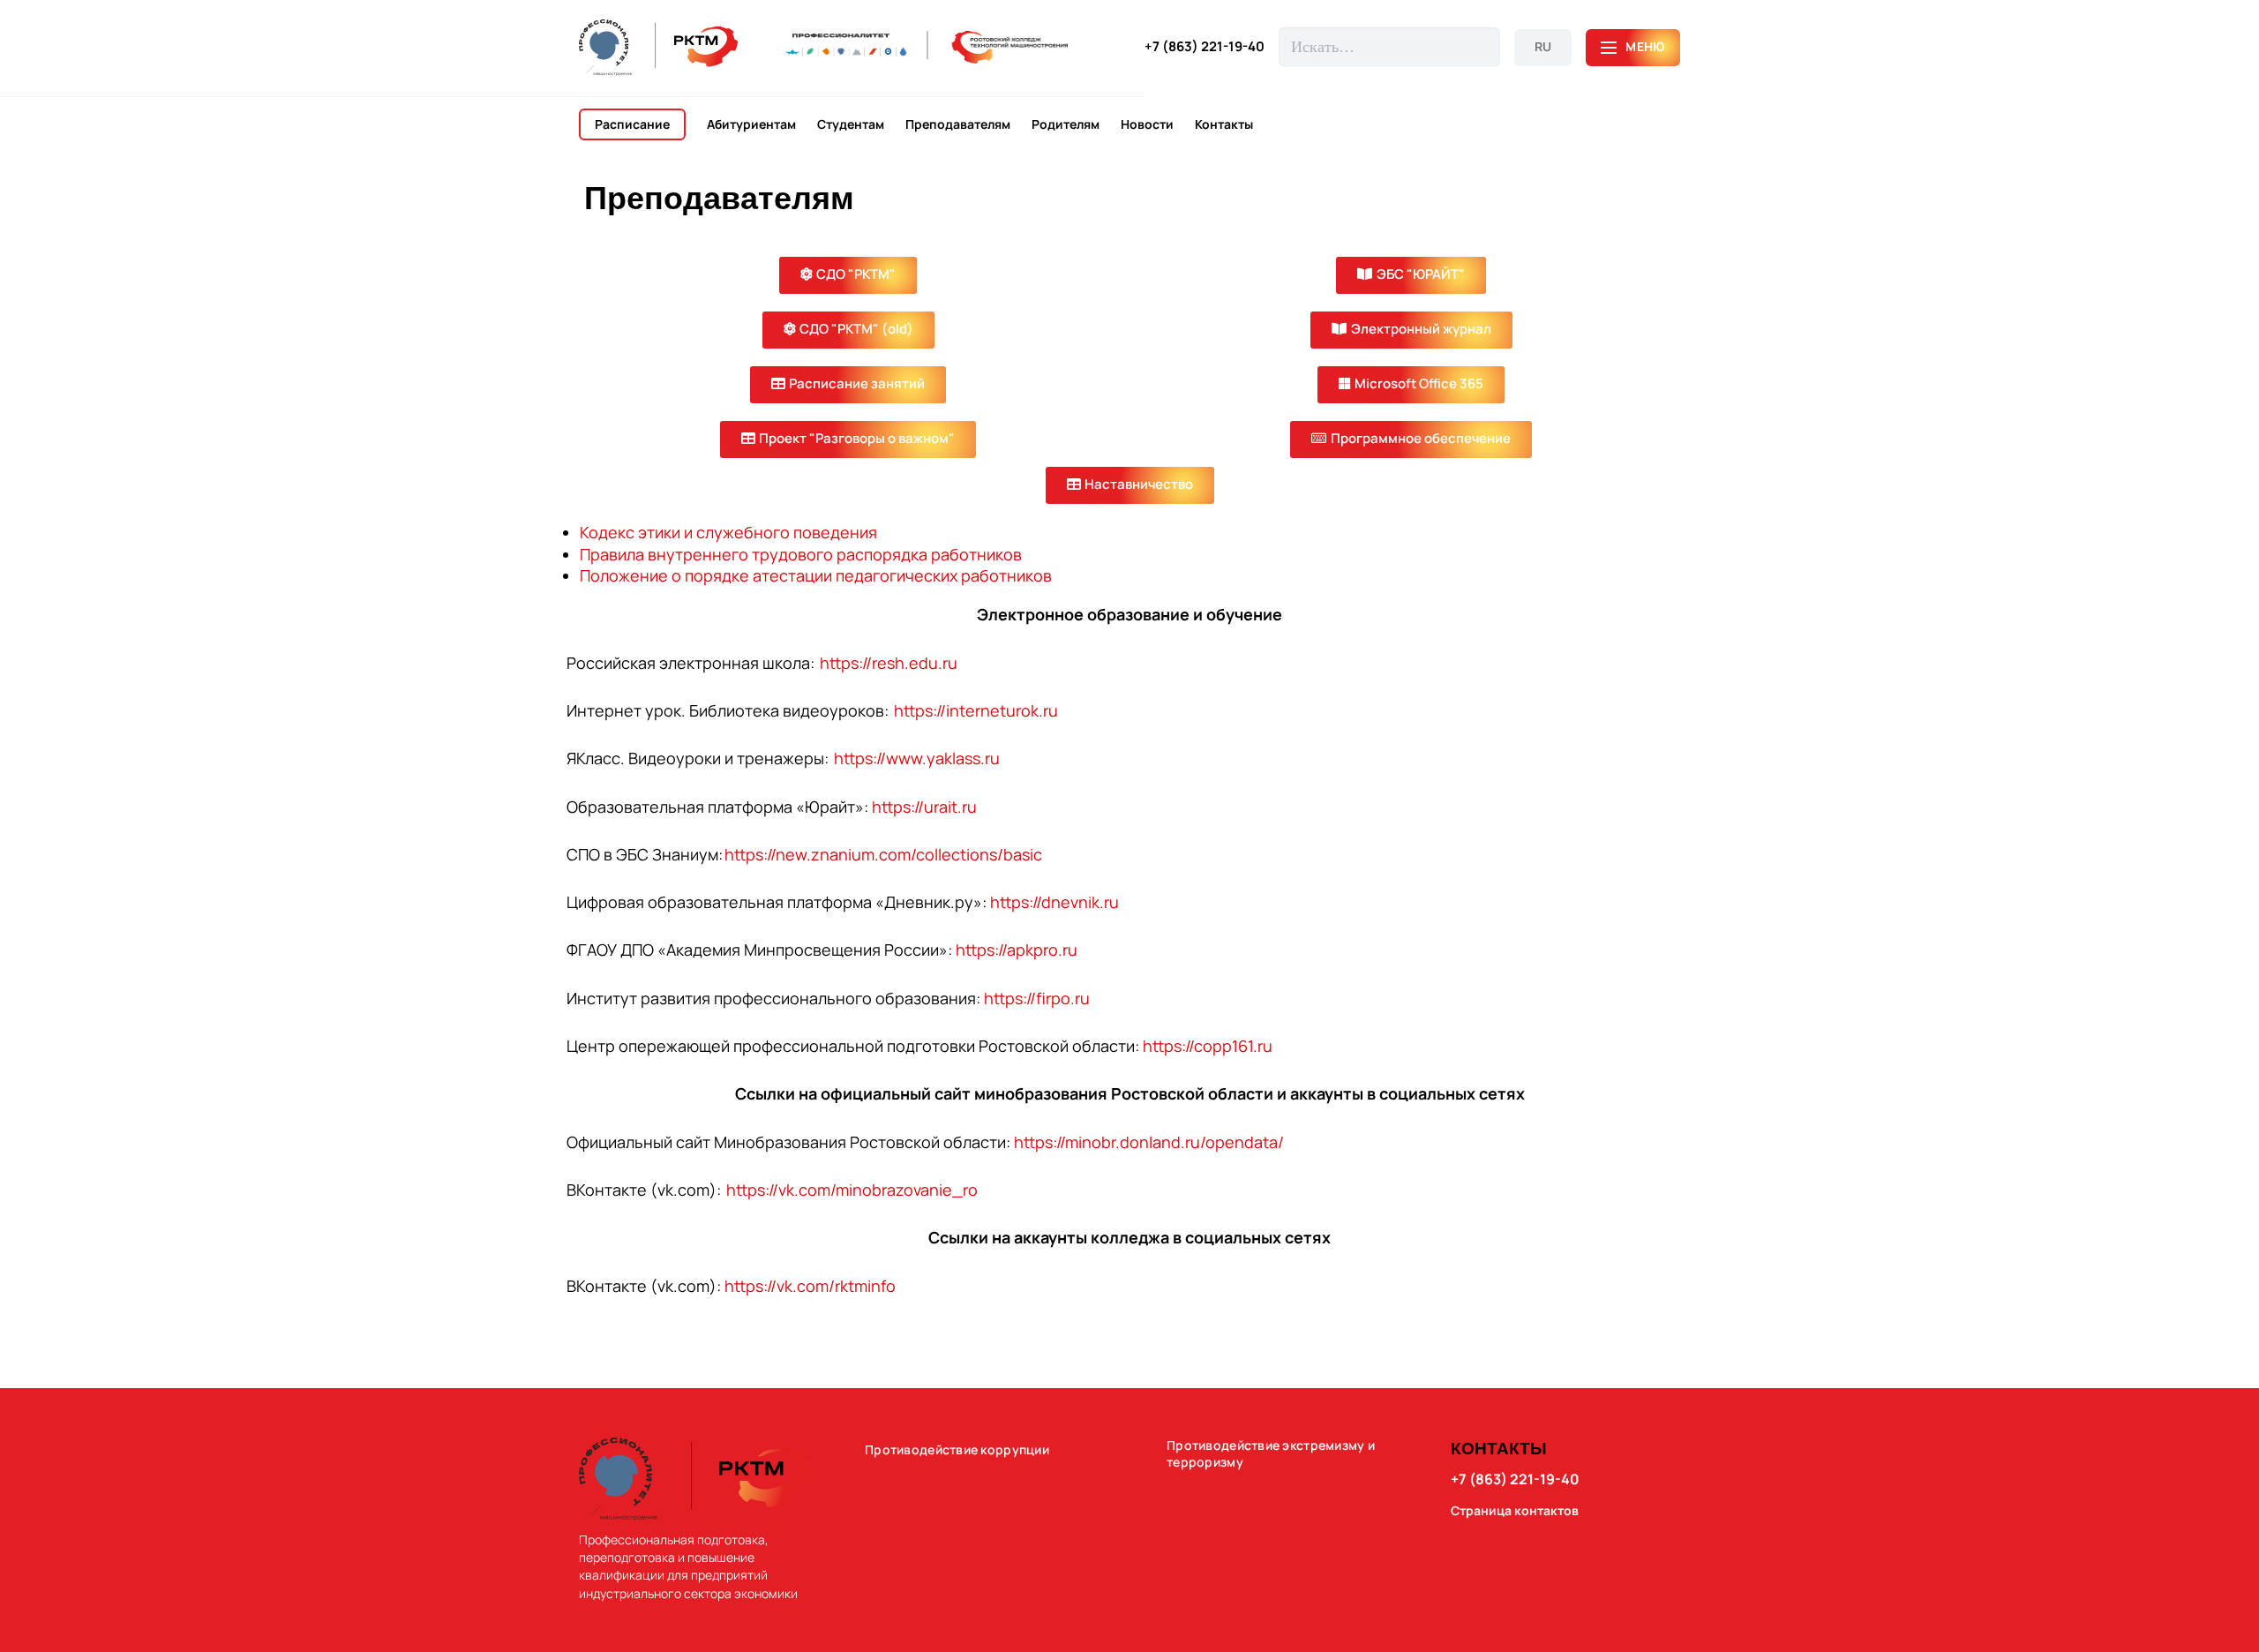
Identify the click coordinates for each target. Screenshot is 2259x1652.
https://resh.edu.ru (888, 663)
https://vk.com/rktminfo (810, 1286)
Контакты (1224, 124)
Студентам (851, 124)
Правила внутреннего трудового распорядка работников (801, 554)
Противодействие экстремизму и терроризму (1271, 1454)
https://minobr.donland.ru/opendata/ (1149, 1142)
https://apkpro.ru (1017, 950)
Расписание (632, 124)
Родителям (1066, 124)
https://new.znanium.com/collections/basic (883, 854)
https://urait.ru (924, 807)
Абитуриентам (751, 124)
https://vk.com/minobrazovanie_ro (852, 1190)
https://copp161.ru (1208, 1046)
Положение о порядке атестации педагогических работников (816, 575)
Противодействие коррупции (957, 1450)
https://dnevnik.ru (1054, 902)
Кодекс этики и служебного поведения (728, 532)
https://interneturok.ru (975, 710)
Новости (1147, 124)
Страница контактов (1515, 1511)
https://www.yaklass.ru (917, 758)
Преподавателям (958, 124)
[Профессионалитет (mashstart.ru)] (927, 47)
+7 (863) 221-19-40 (1205, 47)
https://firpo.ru (1037, 998)
